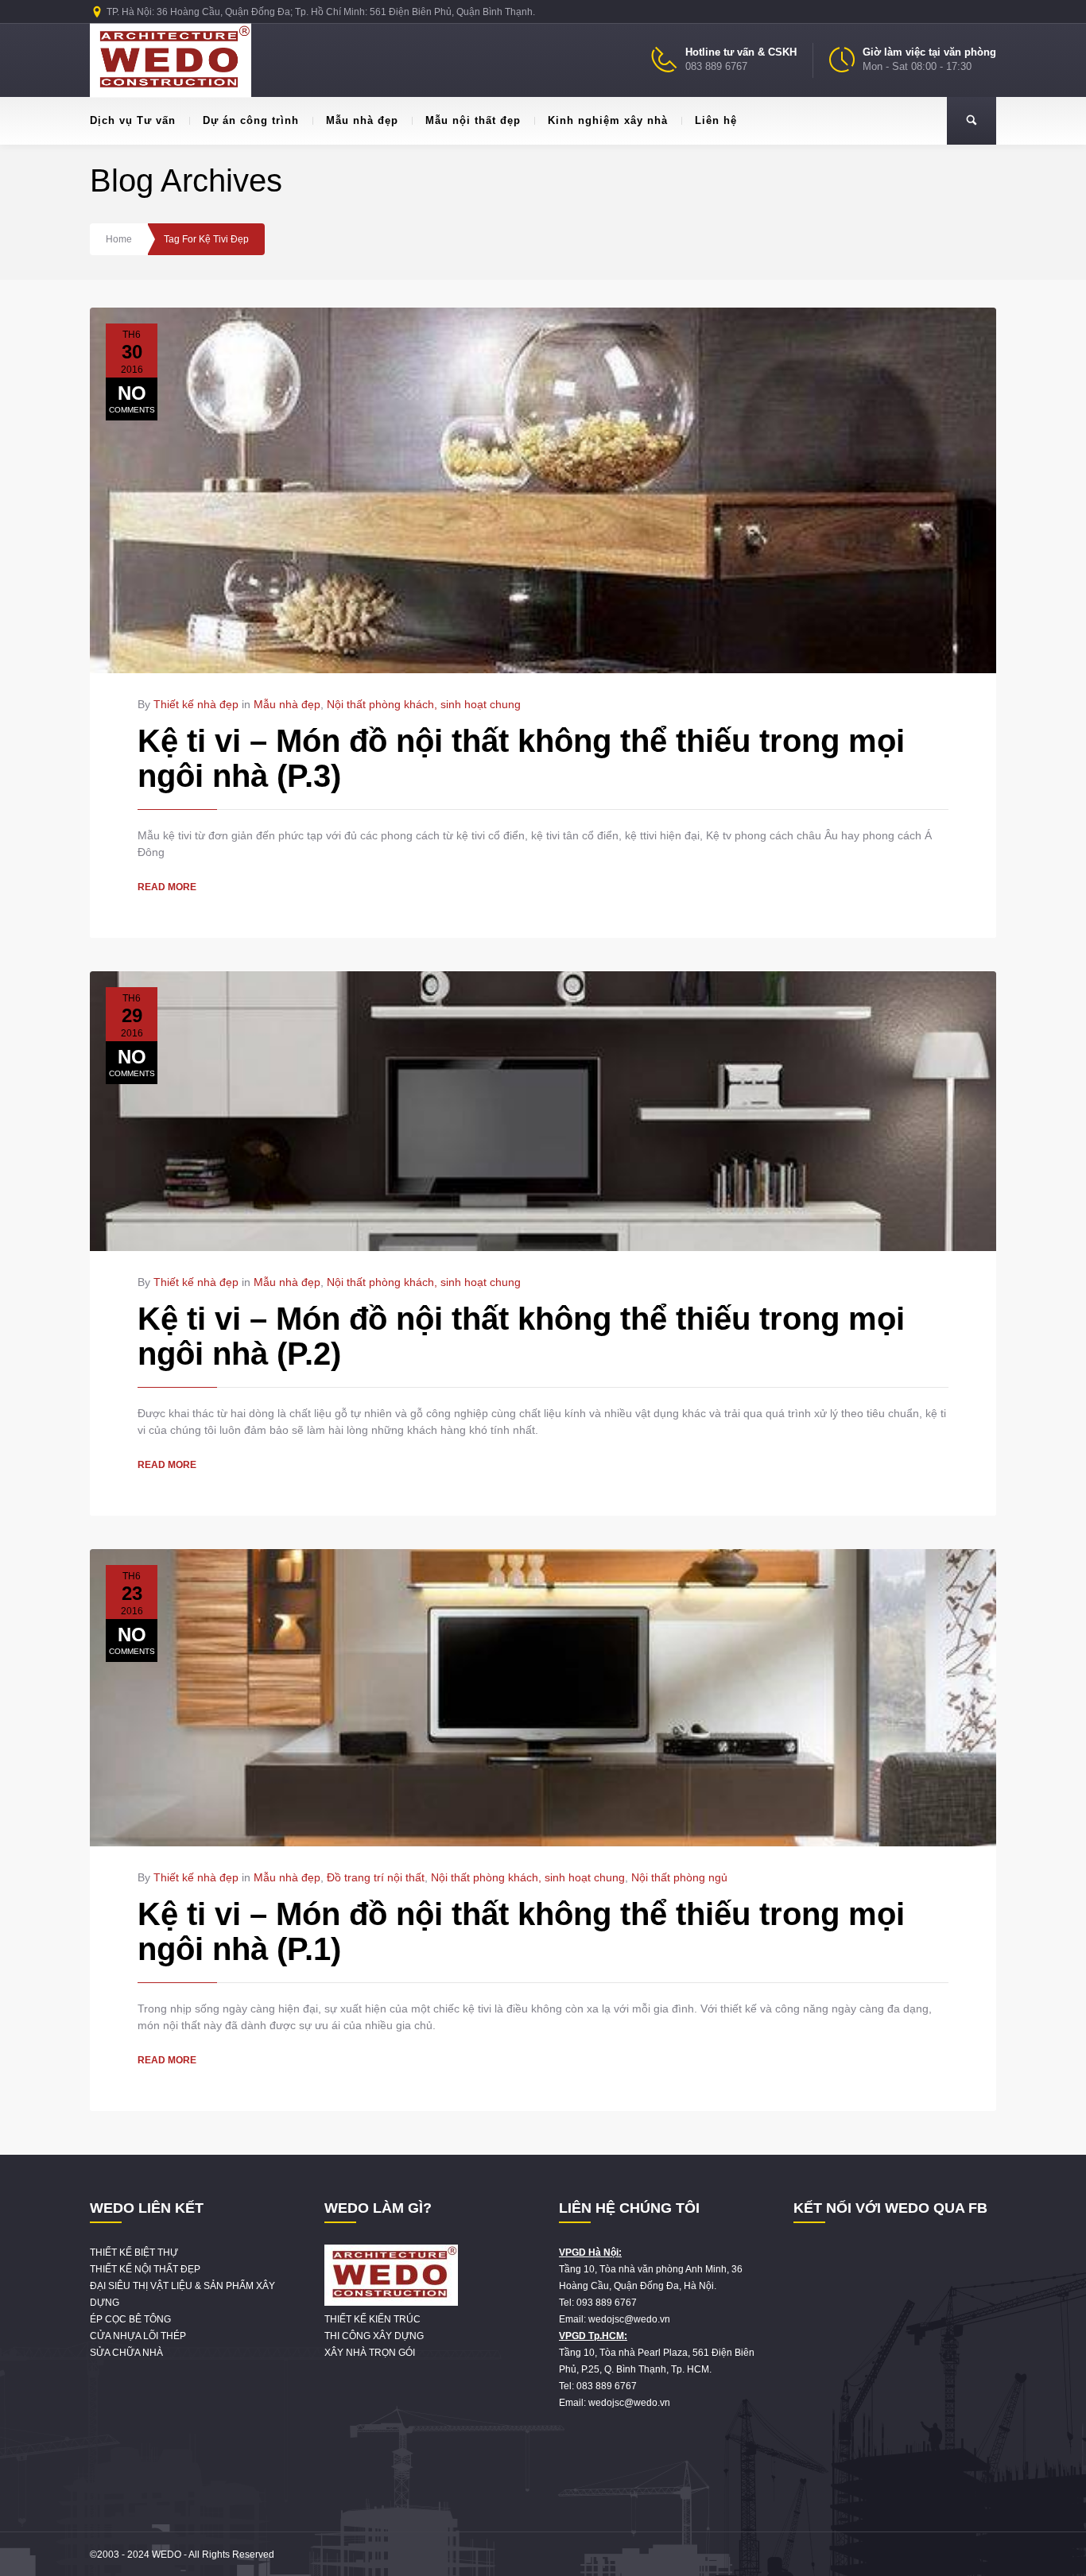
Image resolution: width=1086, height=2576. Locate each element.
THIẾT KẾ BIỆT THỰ (134, 2253)
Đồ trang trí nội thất (376, 1877)
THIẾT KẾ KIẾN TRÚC (372, 2319)
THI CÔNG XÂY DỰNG (374, 2336)
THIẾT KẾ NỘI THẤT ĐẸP (145, 2269)
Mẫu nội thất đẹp (473, 120)
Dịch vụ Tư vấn (133, 120)
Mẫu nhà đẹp (362, 120)
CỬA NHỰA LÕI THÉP (138, 2336)
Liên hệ (716, 120)
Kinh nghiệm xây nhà (608, 120)
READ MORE (167, 887)
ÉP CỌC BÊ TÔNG (130, 2319)
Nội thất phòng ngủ (679, 1877)
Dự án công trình (251, 120)
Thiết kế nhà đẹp (196, 704)
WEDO (167, 2555)
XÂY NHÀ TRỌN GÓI (370, 2353)
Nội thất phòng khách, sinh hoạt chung (424, 704)
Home (119, 239)
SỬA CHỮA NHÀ (126, 2353)
